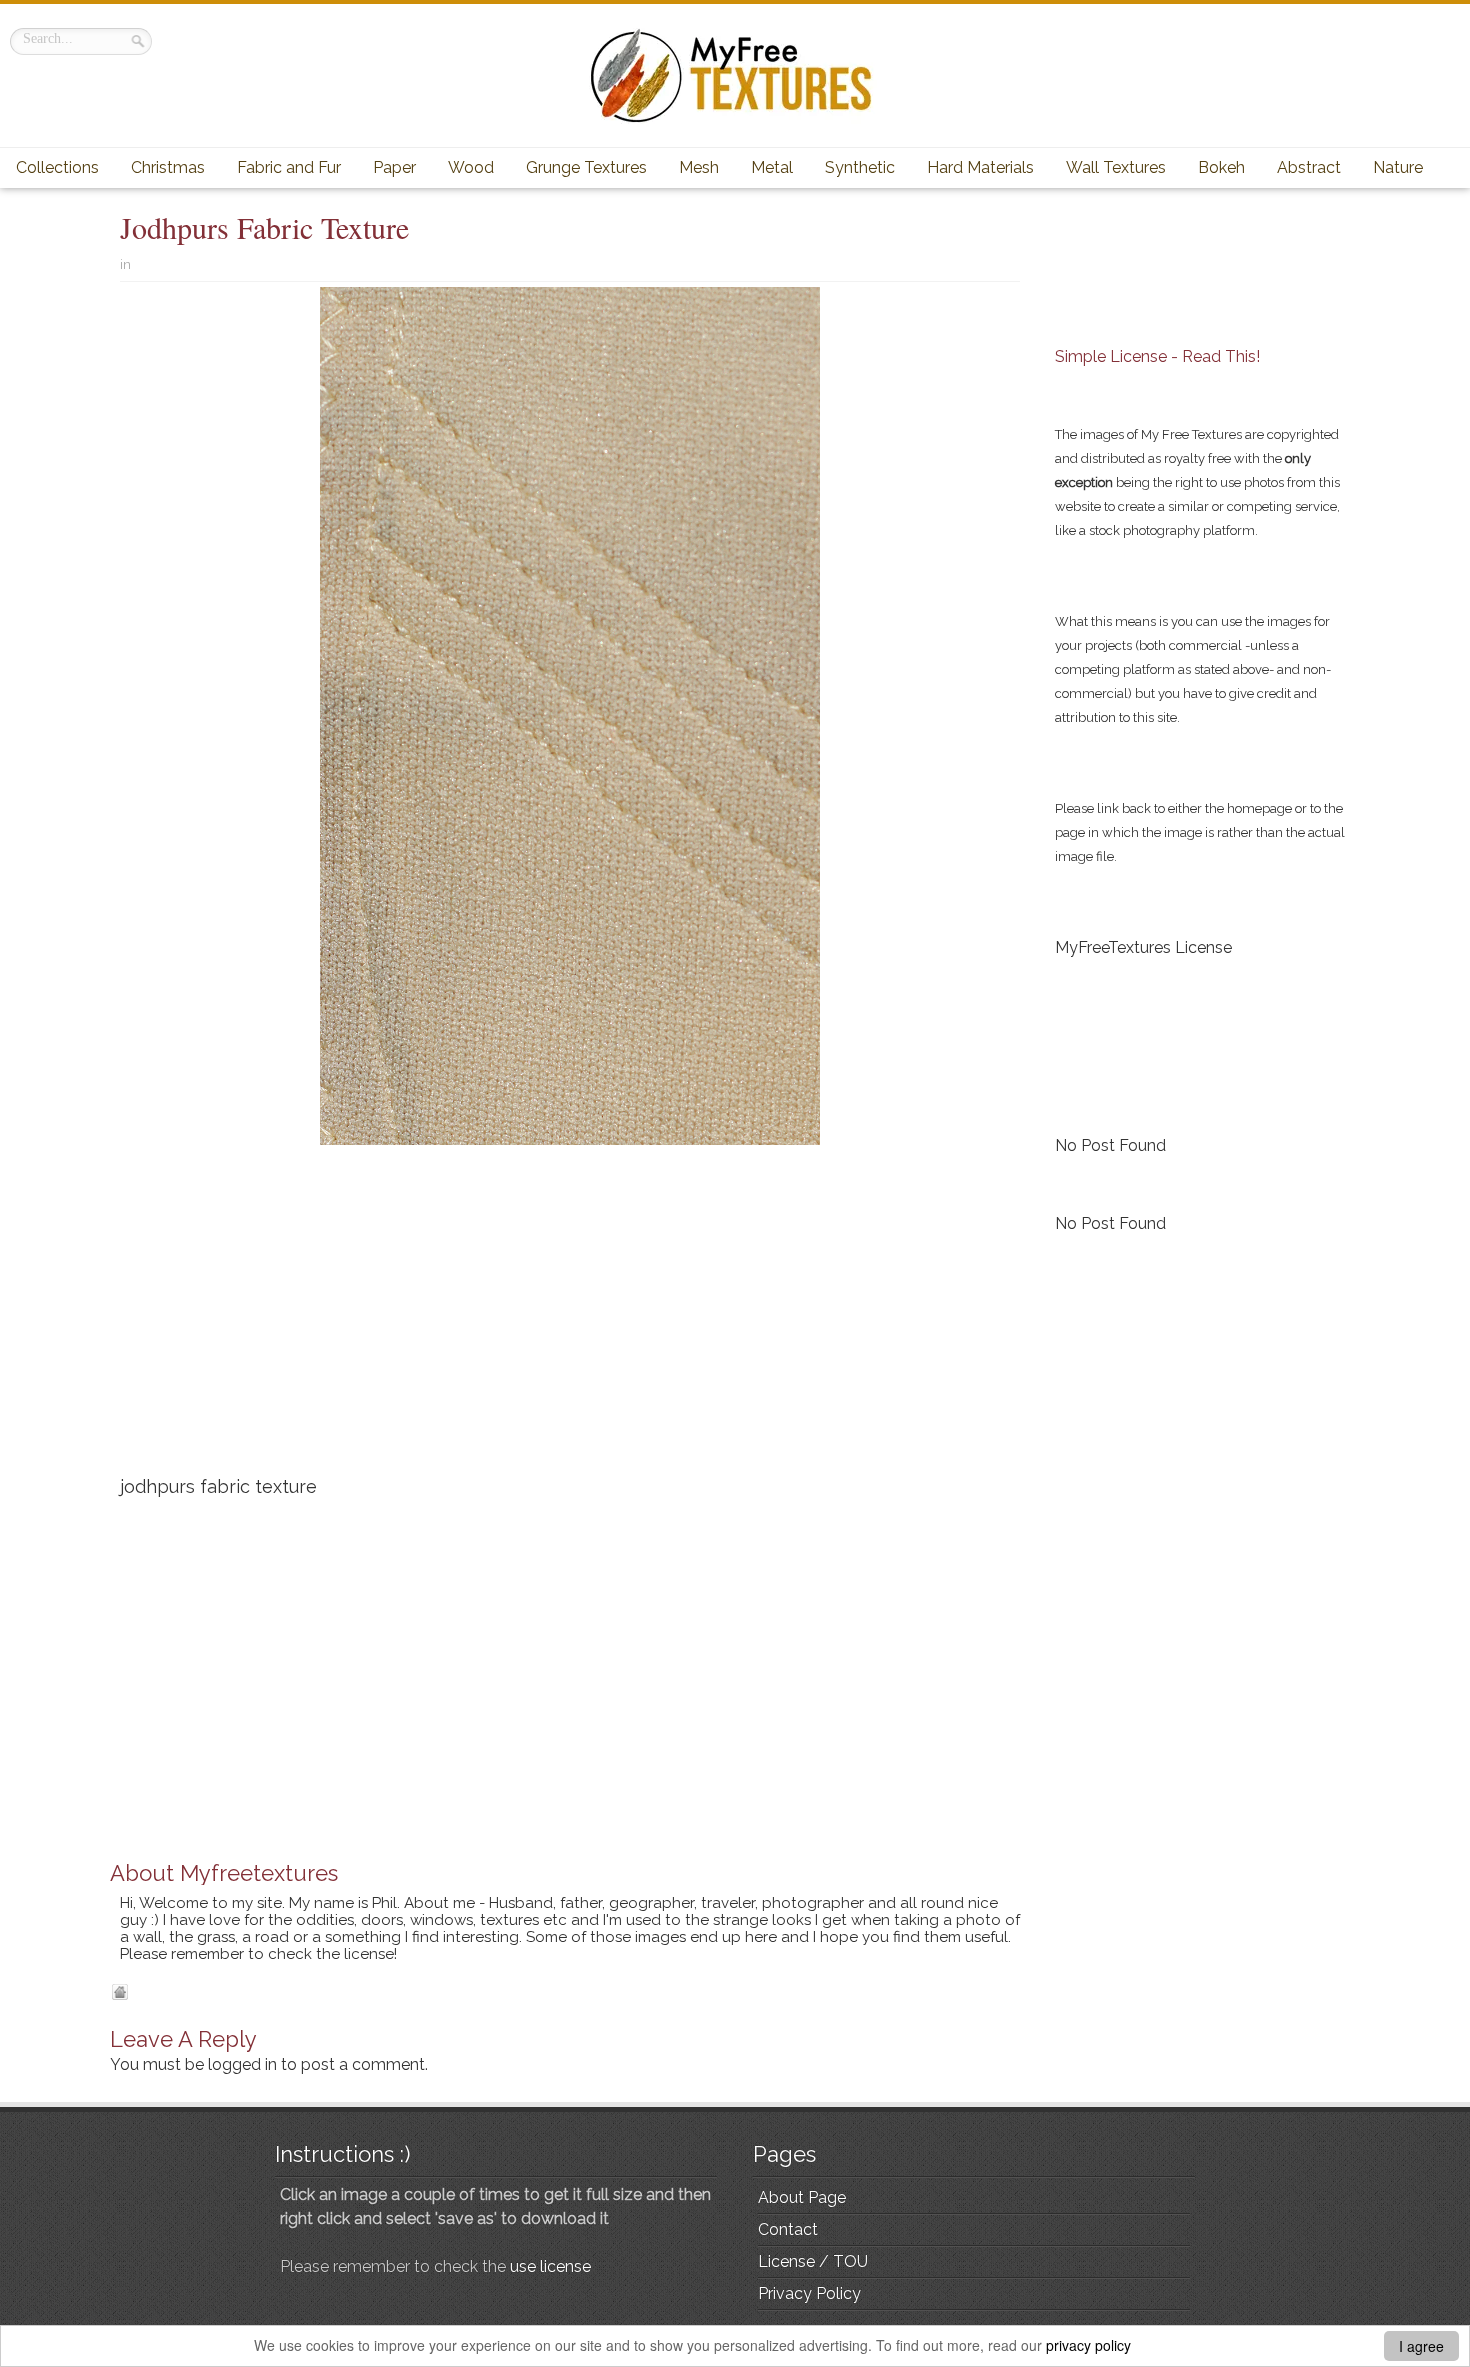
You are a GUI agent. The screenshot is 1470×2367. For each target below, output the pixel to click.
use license (550, 2266)
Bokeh (1221, 167)
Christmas (168, 167)
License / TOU (813, 2261)
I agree (1421, 2346)
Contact (788, 2229)
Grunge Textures (586, 167)
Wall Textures (1116, 167)
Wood (471, 167)
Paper (394, 167)
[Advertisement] (570, 1318)
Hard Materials (980, 167)
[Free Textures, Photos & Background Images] (735, 75)
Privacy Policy (809, 2293)
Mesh (699, 167)
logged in (242, 2064)
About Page (802, 2197)
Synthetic (860, 167)
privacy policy (1088, 2345)
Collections (57, 167)
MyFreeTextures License (1143, 947)
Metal (772, 167)
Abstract (1309, 167)
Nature (1398, 167)
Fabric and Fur (289, 167)
